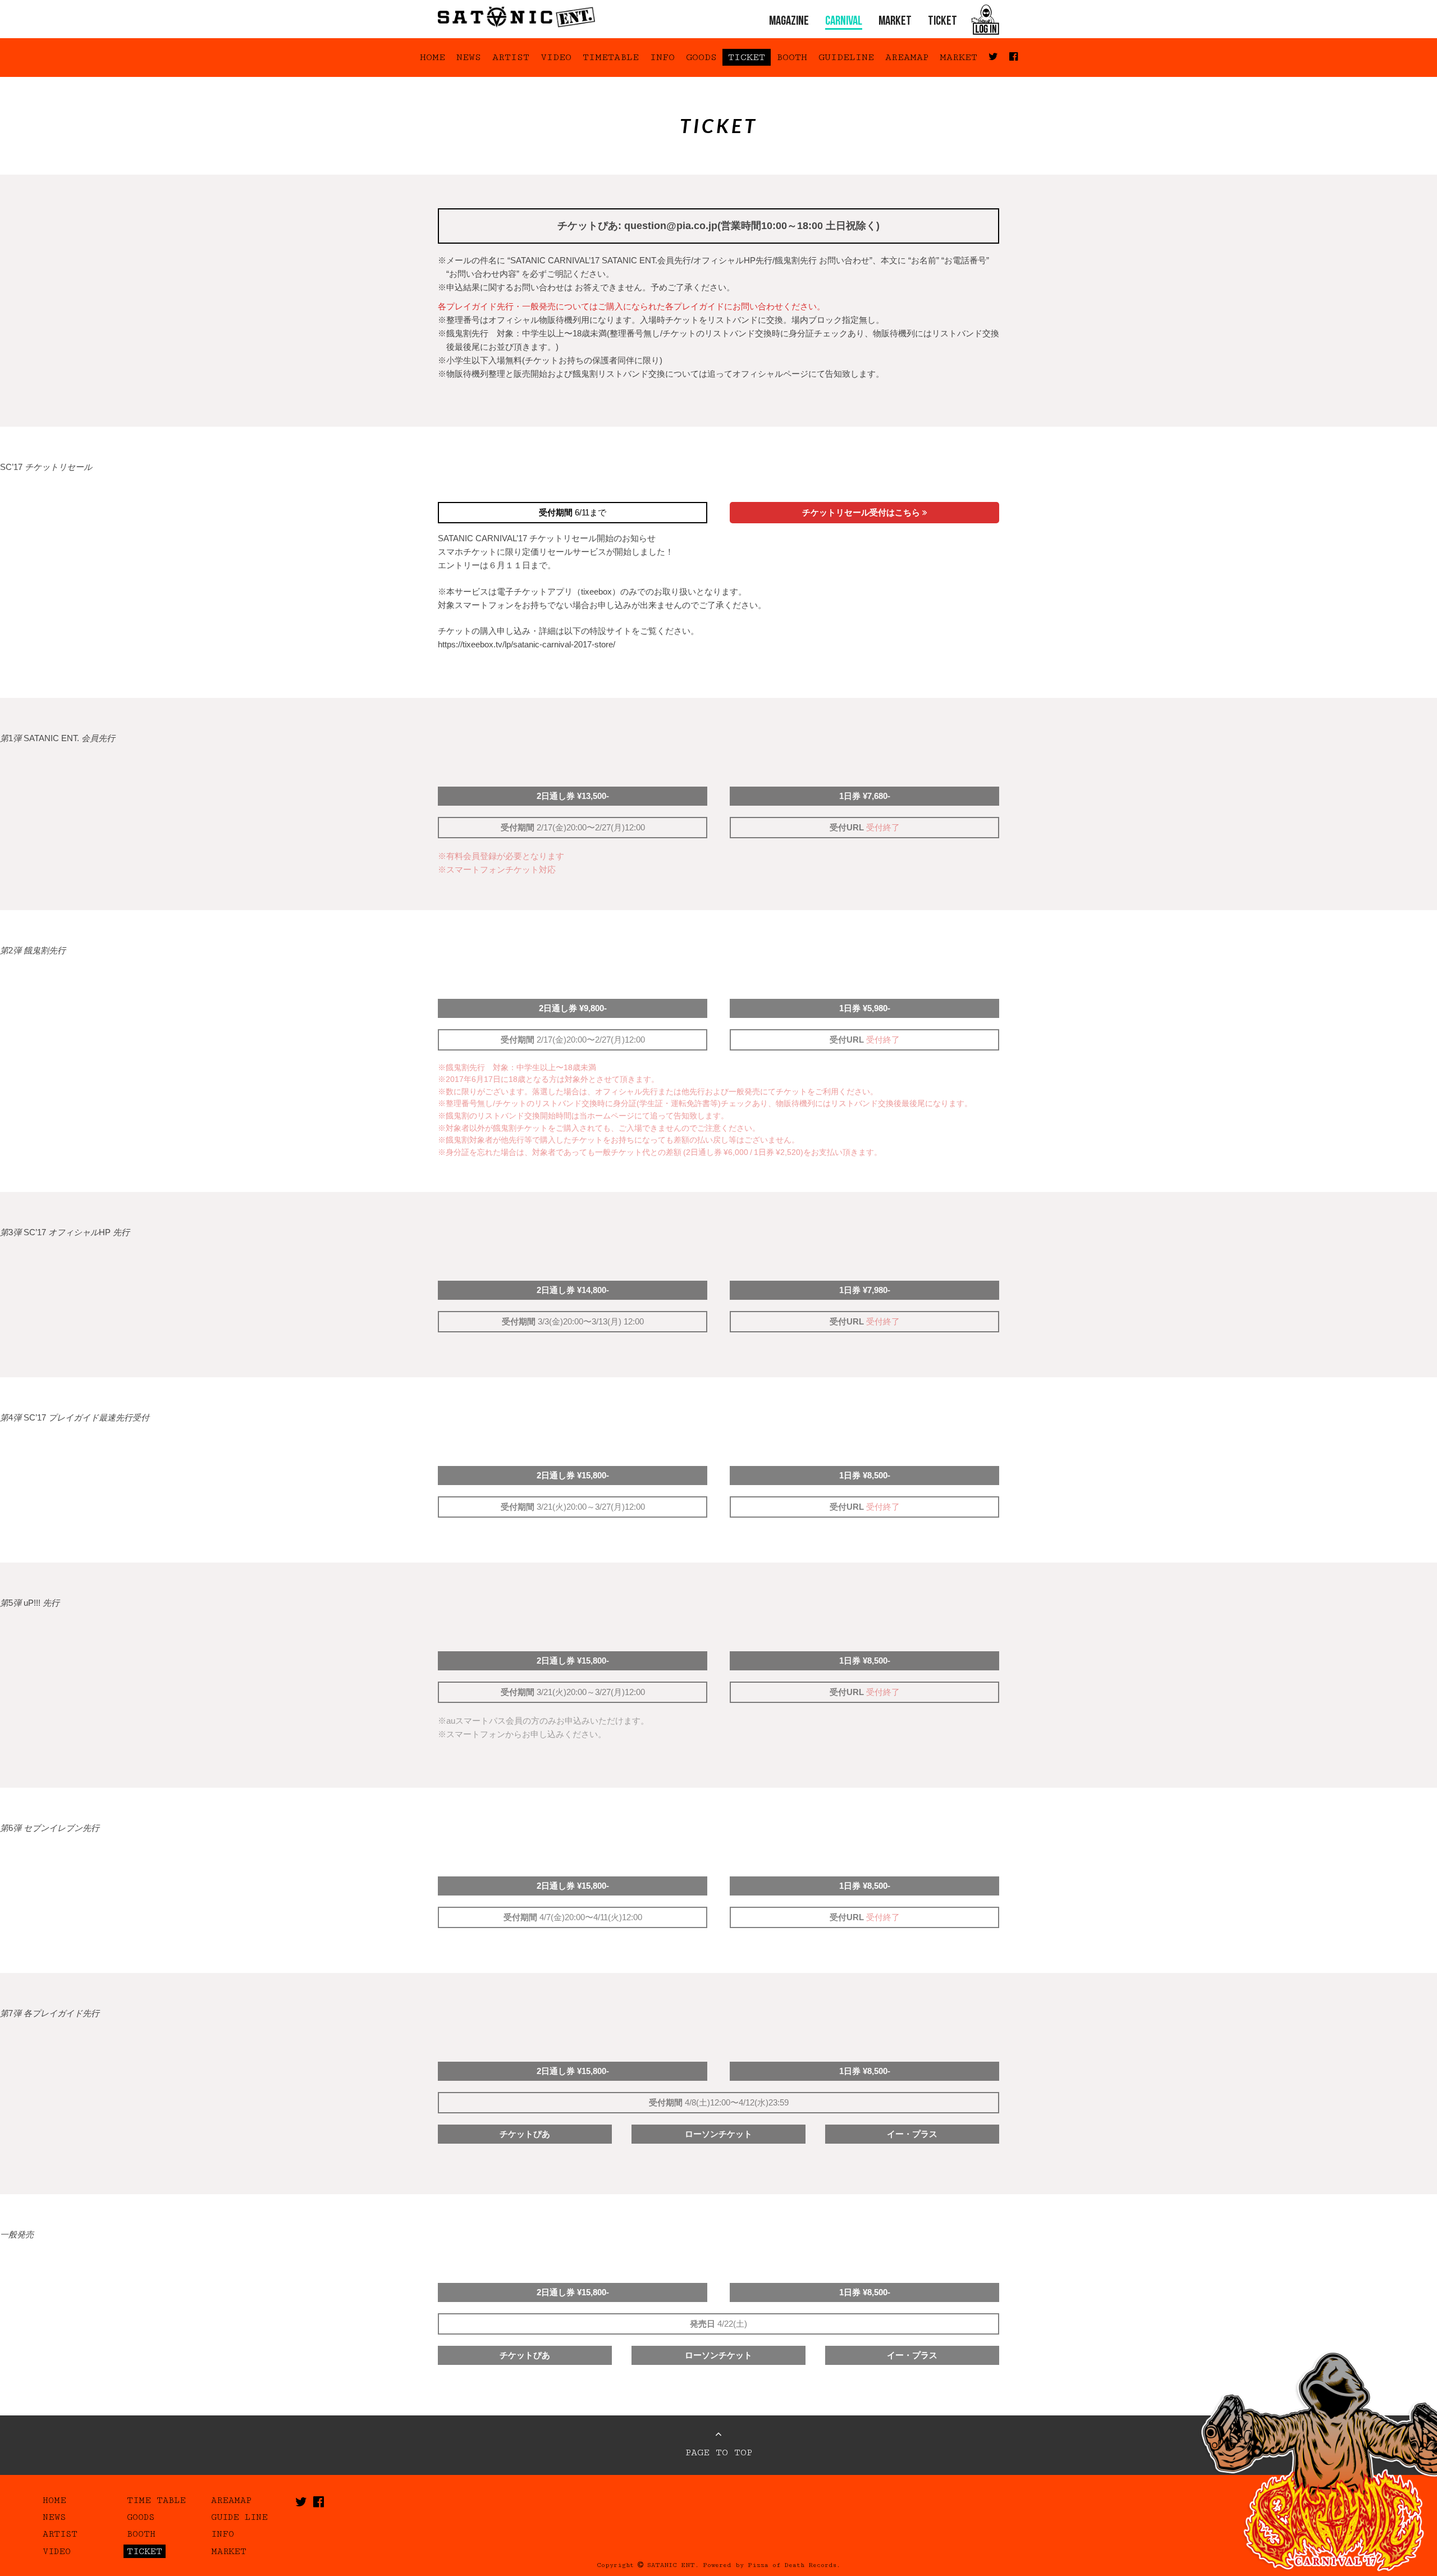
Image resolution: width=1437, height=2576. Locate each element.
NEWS (469, 57)
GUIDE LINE (239, 2517)
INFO (662, 57)
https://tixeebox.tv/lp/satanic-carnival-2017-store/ (527, 644)
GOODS (701, 57)
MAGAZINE (789, 22)
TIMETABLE (611, 57)
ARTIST (511, 57)
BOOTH (792, 57)
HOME (433, 57)
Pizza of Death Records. (794, 2565)
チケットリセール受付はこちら (862, 512)
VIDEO (556, 57)
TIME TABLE (156, 2500)
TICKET (942, 22)
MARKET (895, 22)
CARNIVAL (844, 22)
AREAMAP (907, 57)
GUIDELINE (846, 57)
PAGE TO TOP (719, 2452)
